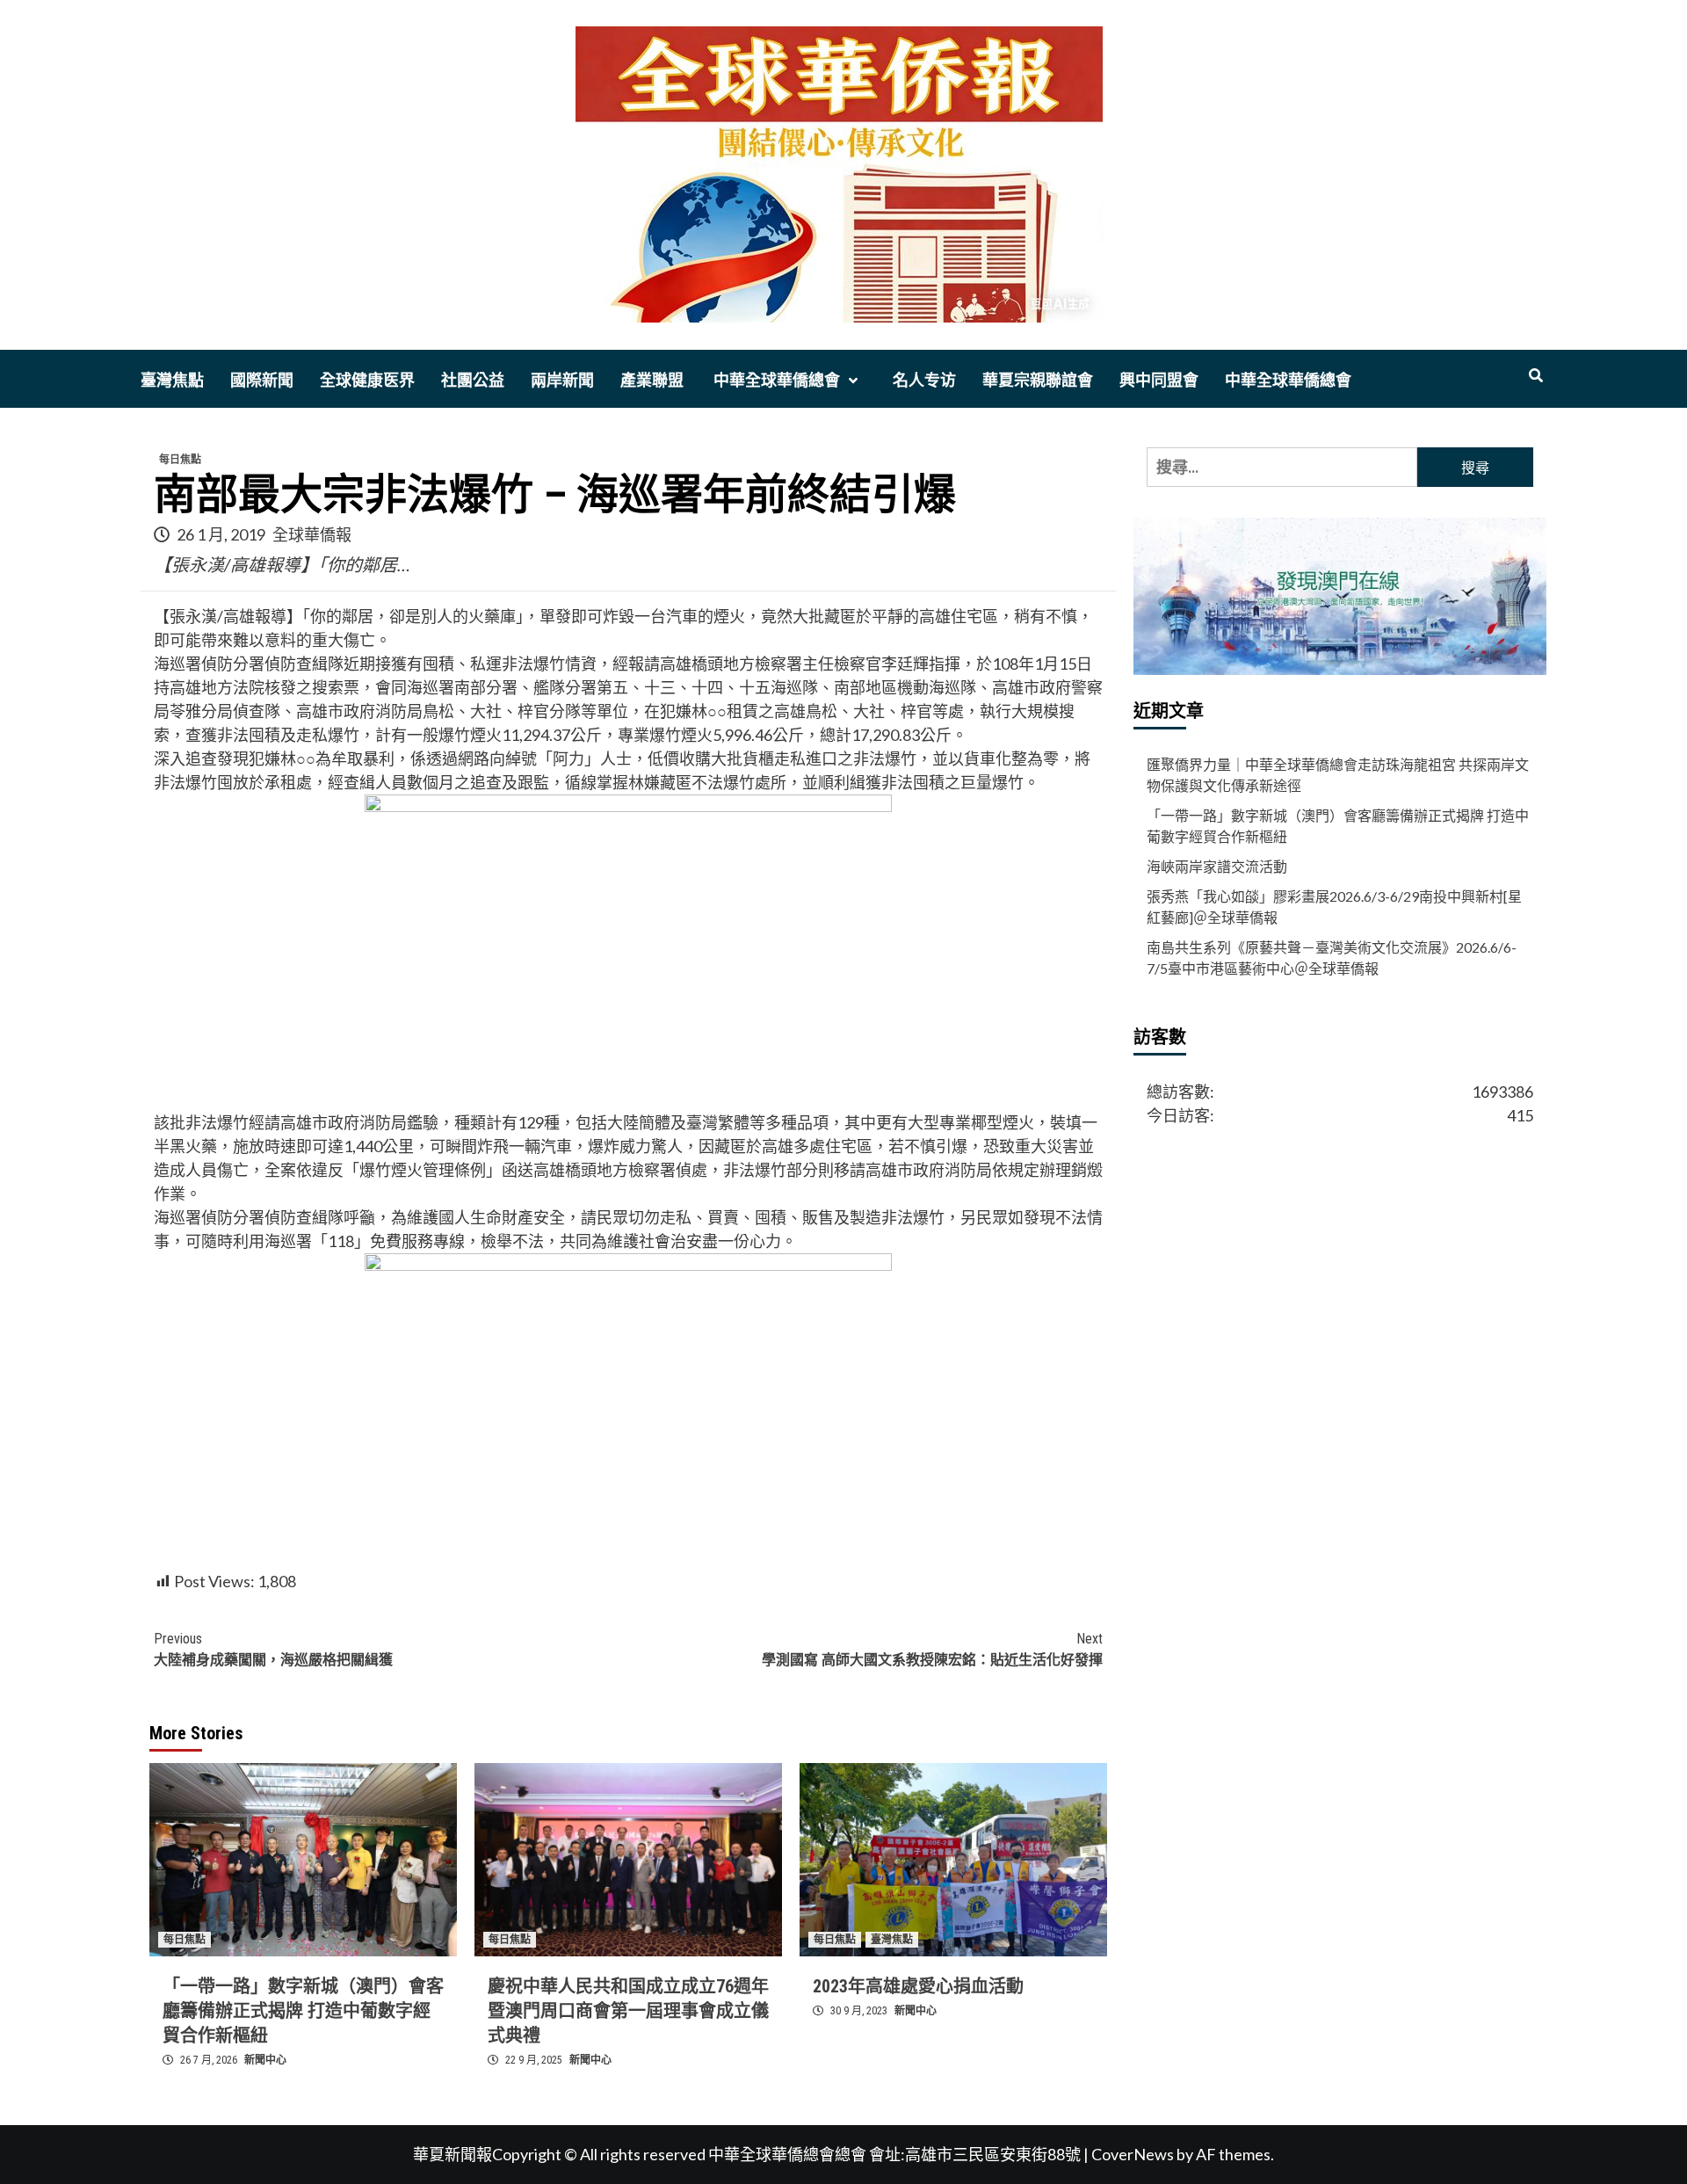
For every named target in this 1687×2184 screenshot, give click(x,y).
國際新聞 (262, 380)
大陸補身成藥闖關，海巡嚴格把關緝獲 (273, 1649)
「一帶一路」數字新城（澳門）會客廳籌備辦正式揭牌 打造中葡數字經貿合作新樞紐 (303, 2011)
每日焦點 (180, 460)
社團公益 (473, 380)
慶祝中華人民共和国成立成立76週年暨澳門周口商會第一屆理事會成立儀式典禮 (628, 2011)
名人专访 (924, 380)
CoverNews (1133, 2154)
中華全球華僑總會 (775, 380)
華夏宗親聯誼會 (1038, 380)
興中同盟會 (1159, 380)
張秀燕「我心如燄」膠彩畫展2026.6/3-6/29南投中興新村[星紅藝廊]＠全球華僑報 (1334, 907)
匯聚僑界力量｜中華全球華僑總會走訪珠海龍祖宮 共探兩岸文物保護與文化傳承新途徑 (1338, 775)
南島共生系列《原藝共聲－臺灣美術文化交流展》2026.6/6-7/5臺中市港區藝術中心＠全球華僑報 (1332, 958)
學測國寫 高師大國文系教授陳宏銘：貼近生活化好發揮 (932, 1649)
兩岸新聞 (562, 380)
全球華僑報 (312, 534)
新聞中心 (265, 2060)
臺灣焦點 (172, 380)
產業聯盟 (652, 380)
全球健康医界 (367, 380)
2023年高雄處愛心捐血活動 (918, 1986)
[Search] (1535, 376)
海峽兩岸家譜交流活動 (1217, 866)
